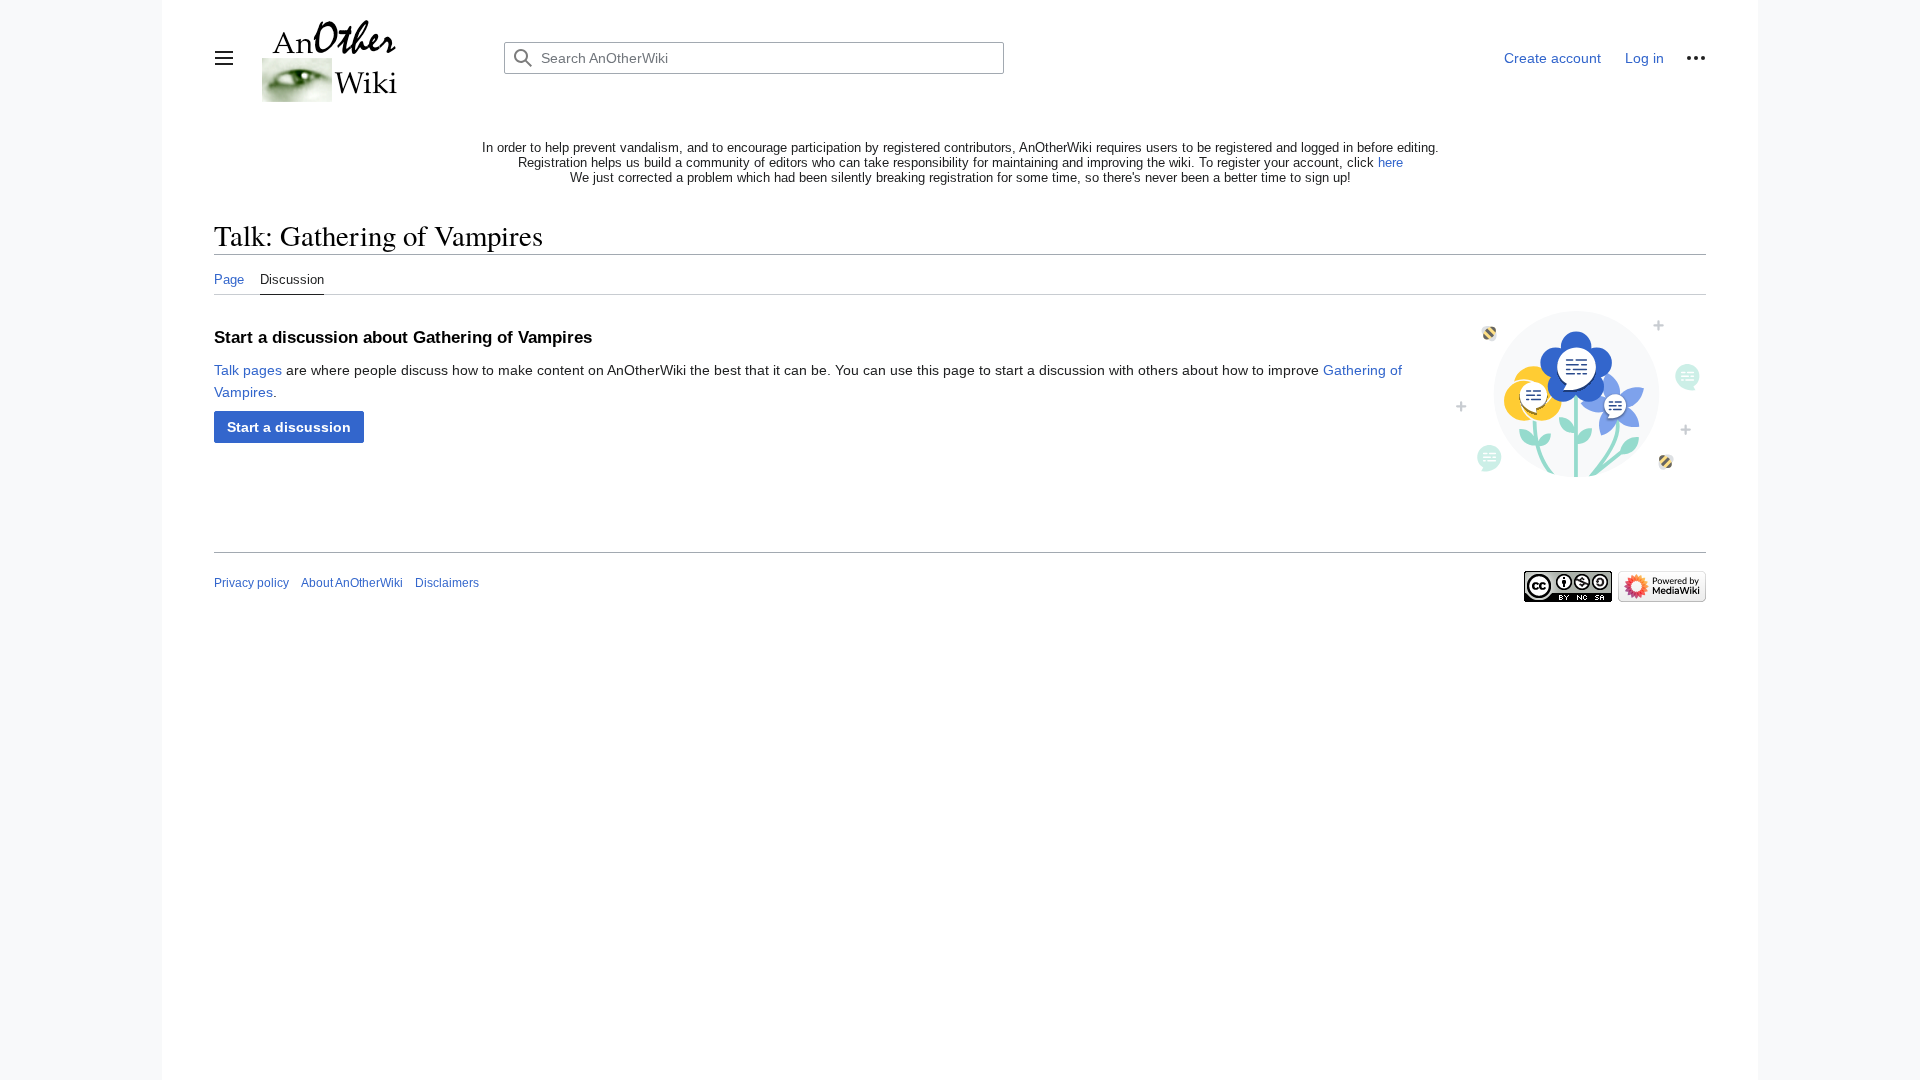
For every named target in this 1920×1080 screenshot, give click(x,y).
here (1390, 162)
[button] (224, 58)
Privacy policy (251, 583)
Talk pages (248, 370)
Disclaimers (447, 583)
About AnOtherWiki (352, 583)
